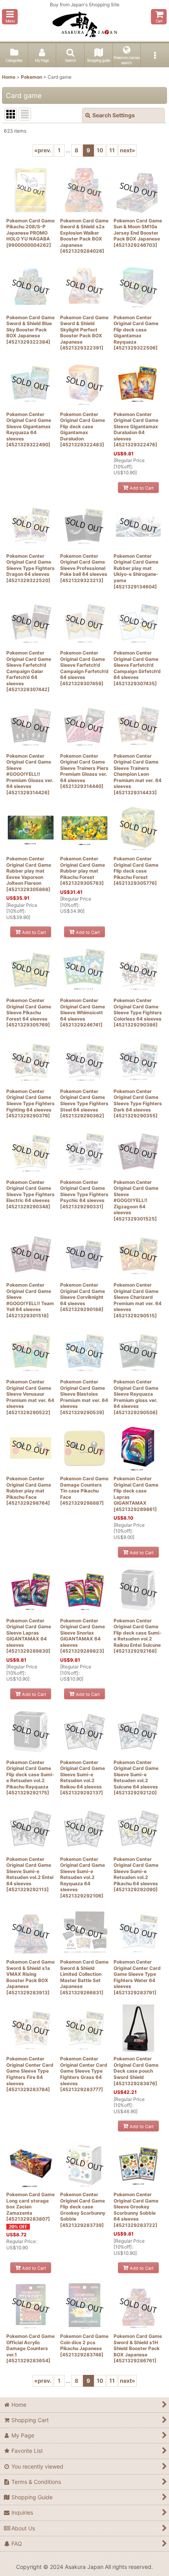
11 (112, 150)
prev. (43, 150)
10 (100, 150)
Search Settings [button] (114, 115)
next (128, 150)
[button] (10, 17)
